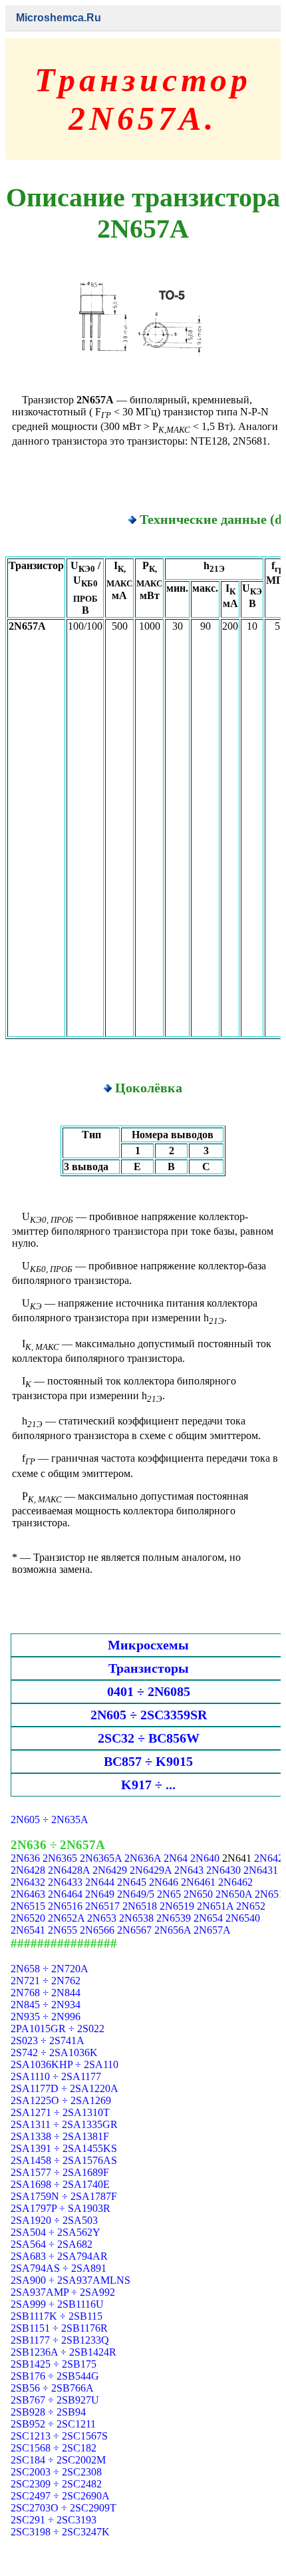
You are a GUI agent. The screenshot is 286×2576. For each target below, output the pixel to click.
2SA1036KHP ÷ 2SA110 (65, 2064)
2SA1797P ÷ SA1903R (61, 2208)
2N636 (25, 1858)
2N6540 (243, 1918)
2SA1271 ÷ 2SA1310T (60, 2112)
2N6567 (134, 1930)
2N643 (189, 1870)
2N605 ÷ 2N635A (50, 1820)
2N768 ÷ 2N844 (46, 1993)
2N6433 (65, 1882)
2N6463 (28, 1894)
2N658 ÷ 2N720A (50, 1969)
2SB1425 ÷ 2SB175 (54, 2364)
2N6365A (101, 1858)
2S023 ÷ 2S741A (48, 2040)
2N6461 (198, 1882)
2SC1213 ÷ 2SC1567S (59, 2436)
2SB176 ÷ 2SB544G (55, 2376)
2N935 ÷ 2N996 (46, 2017)
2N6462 (235, 1882)
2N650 (198, 1894)
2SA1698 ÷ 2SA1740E (60, 2184)
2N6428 (28, 1870)
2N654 (208, 1918)
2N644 (100, 1882)
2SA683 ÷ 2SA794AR (59, 2256)
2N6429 (110, 1870)
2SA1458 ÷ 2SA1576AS (64, 2160)
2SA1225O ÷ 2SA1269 (61, 2100)
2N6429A (151, 1870)
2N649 (100, 1894)
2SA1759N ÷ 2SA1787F (64, 2196)
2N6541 (28, 1930)
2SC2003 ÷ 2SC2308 (56, 2472)
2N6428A (69, 1870)
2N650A (234, 1894)
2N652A (66, 1918)
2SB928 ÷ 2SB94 (48, 2412)
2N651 (269, 1894)
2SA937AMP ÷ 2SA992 (63, 2292)
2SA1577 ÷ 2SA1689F (60, 2172)
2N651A (215, 1906)
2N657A (212, 1930)
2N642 (269, 1858)
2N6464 (65, 1894)
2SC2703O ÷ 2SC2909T (64, 2508)
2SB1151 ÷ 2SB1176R (59, 2328)
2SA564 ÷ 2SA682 (52, 2244)
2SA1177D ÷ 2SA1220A (65, 2088)
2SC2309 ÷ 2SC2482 (56, 2484)
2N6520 (28, 1918)
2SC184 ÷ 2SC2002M (58, 2460)
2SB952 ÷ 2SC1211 (53, 2424)
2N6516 (65, 1906)
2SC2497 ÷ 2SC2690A (60, 2496)
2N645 (132, 1882)
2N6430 (223, 1870)
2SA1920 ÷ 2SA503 (54, 2220)
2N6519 (177, 1906)
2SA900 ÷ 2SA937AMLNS (71, 2280)
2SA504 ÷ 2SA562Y (56, 2232)
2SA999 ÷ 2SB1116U (57, 2304)
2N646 (164, 1882)
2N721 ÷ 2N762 (46, 1981)
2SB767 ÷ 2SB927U (55, 2400)
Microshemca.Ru (59, 18)
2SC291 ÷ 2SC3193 (54, 2520)
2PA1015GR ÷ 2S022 (58, 2029)
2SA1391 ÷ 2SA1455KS (64, 2148)
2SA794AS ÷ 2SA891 (59, 2268)
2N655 (63, 1930)
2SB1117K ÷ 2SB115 (57, 2316)
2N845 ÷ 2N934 (46, 2005)
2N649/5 (136, 1894)
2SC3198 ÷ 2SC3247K (60, 2532)
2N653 (102, 1918)
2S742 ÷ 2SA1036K (54, 2052)
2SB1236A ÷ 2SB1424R (64, 2352)
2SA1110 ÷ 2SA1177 (56, 2076)
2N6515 (28, 1906)
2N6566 (97, 1930)
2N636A (143, 1858)
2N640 (205, 1858)
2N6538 (136, 1918)
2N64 (176, 1858)
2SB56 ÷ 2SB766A (52, 2388)
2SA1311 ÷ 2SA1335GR (64, 2124)
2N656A (173, 1930)
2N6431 (261, 1870)
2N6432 (28, 1882)
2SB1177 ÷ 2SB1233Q (60, 2340)
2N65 (169, 1894)
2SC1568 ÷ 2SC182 (54, 2448)
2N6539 (174, 1918)
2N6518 (140, 1906)
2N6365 (60, 1858)
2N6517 (102, 1906)
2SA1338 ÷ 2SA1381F (60, 2136)
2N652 (251, 1906)
